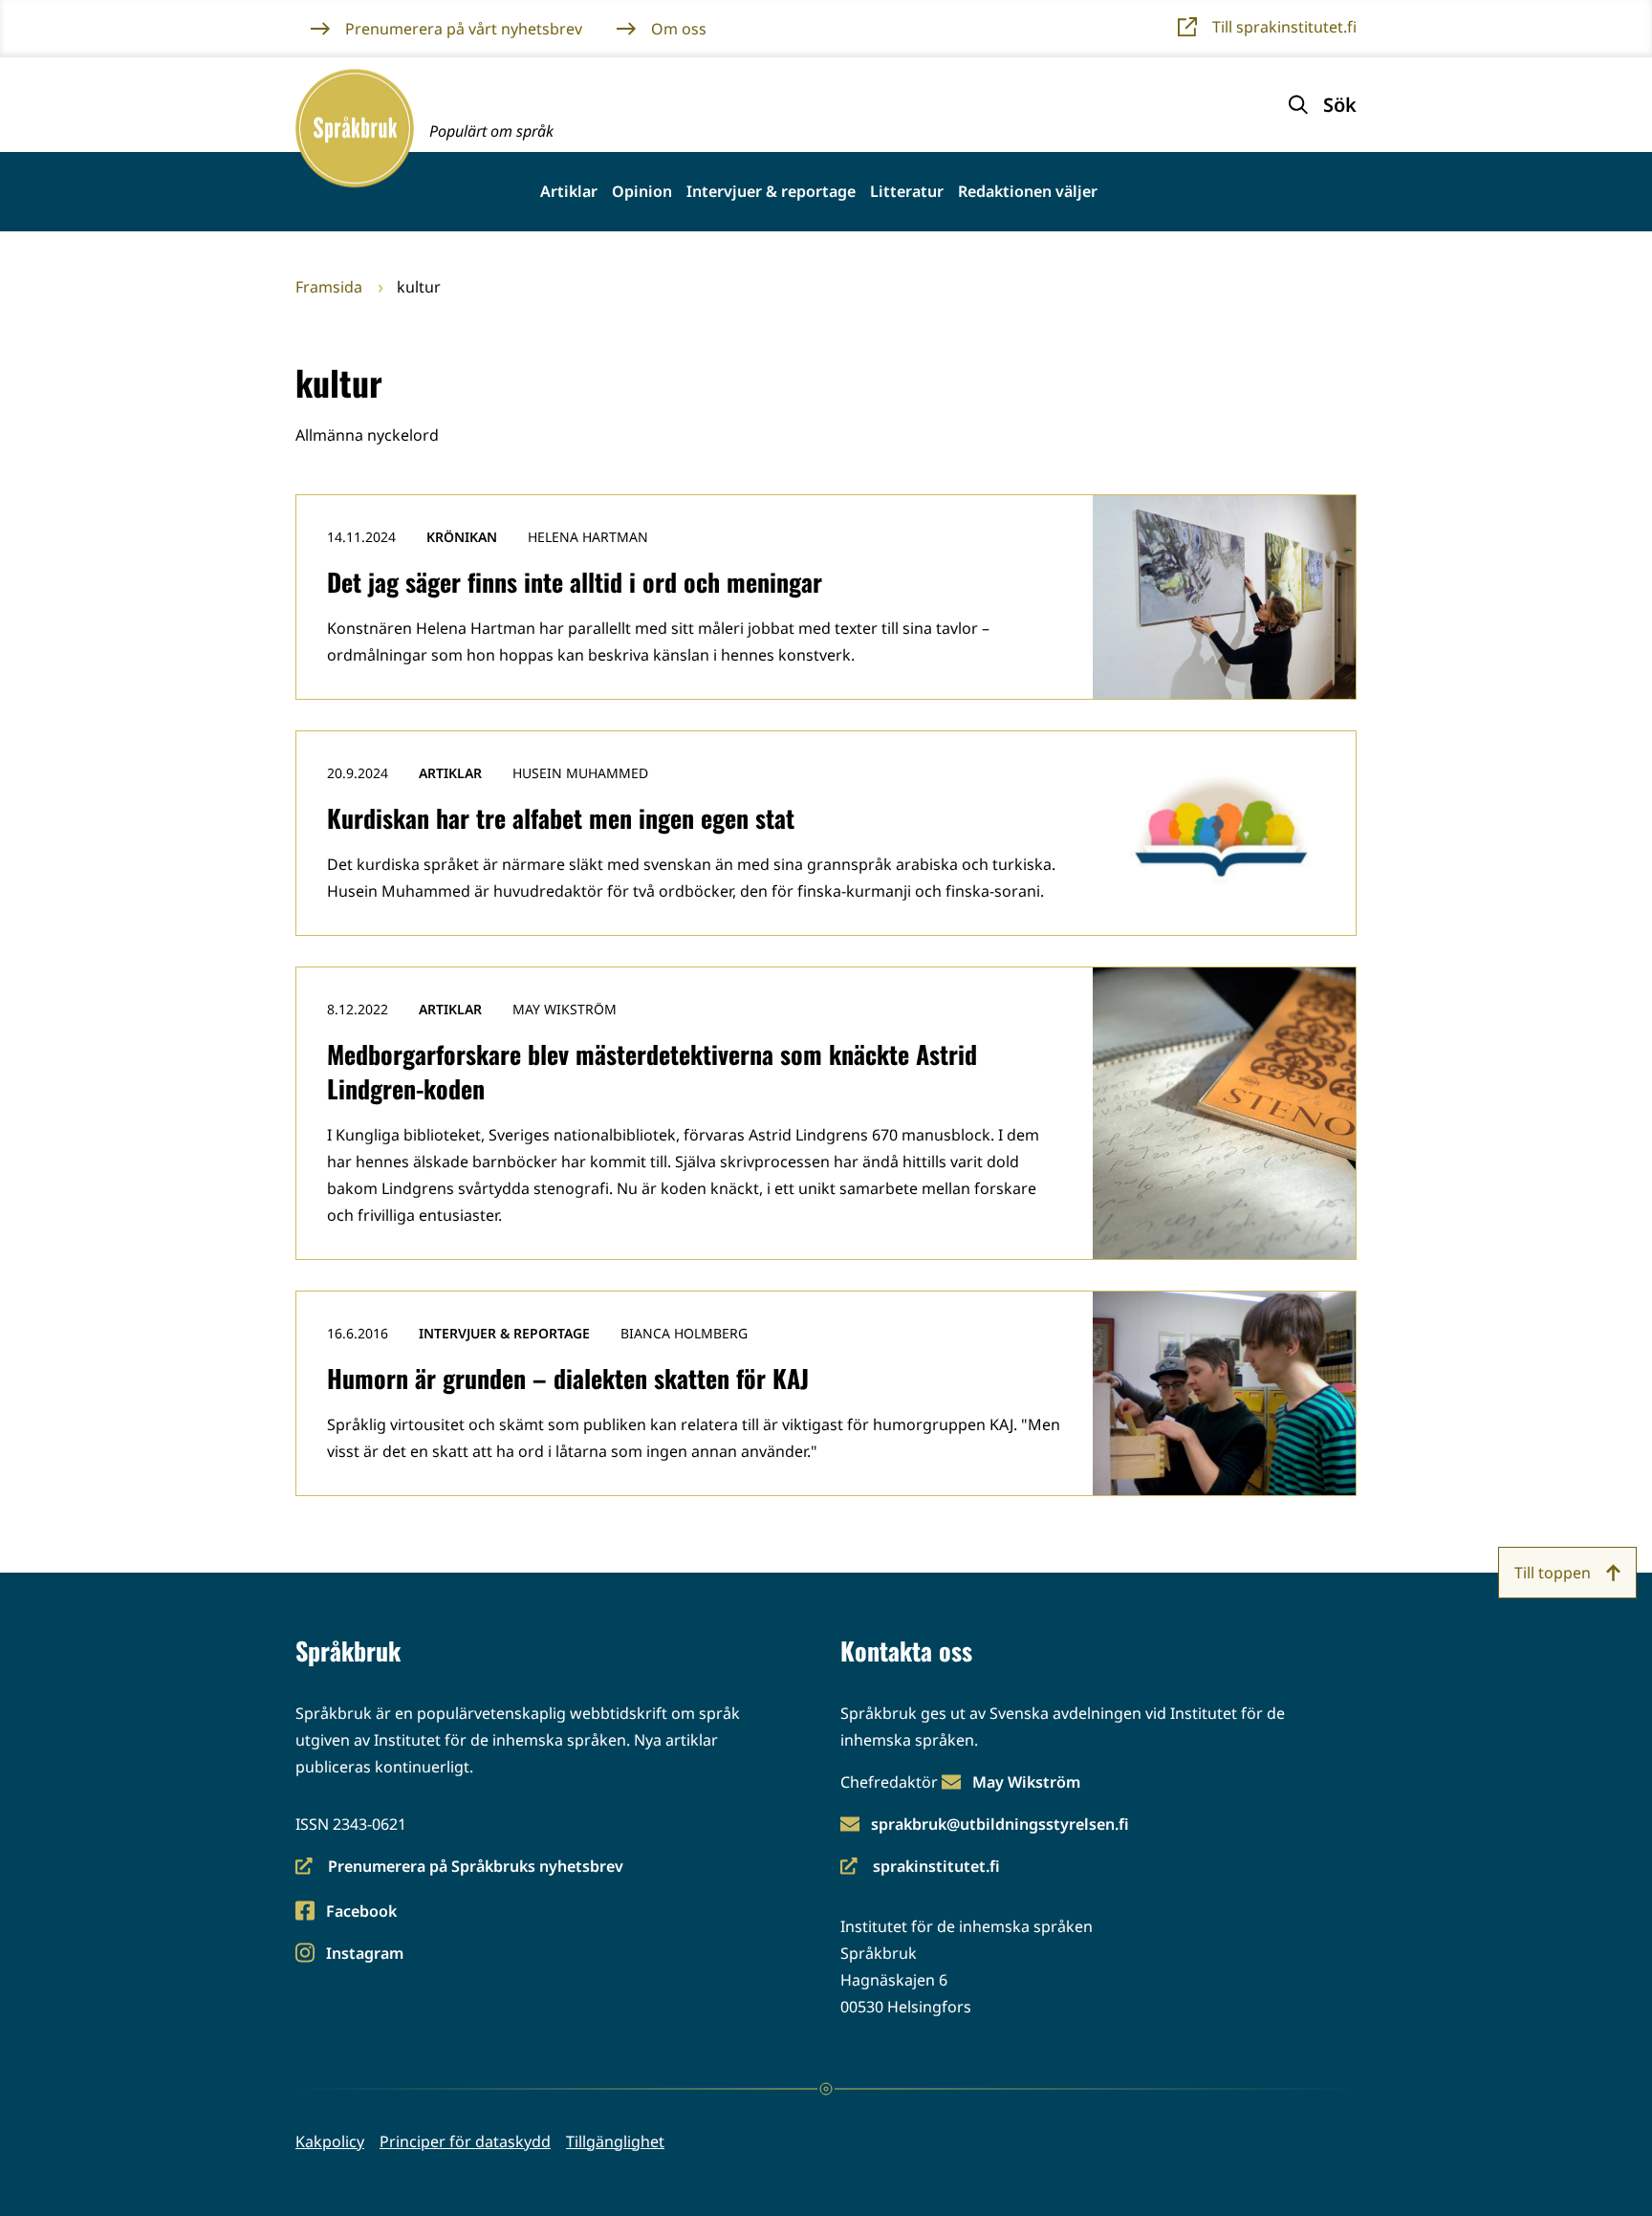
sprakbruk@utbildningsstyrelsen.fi (1000, 1824)
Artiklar (569, 192)
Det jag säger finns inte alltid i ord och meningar (575, 582)
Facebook (361, 1912)
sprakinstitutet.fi (920, 1868)
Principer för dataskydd (465, 2141)
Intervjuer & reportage (771, 192)
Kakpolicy (330, 2141)
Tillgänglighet (615, 2141)
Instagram (364, 1955)
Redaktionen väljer (1028, 192)
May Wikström (1026, 1782)
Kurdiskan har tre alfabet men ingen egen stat (561, 818)
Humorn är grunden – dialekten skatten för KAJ (568, 1378)
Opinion (642, 192)
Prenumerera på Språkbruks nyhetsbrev (459, 1868)
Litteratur (907, 192)
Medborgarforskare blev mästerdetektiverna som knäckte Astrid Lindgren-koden (652, 1071)
